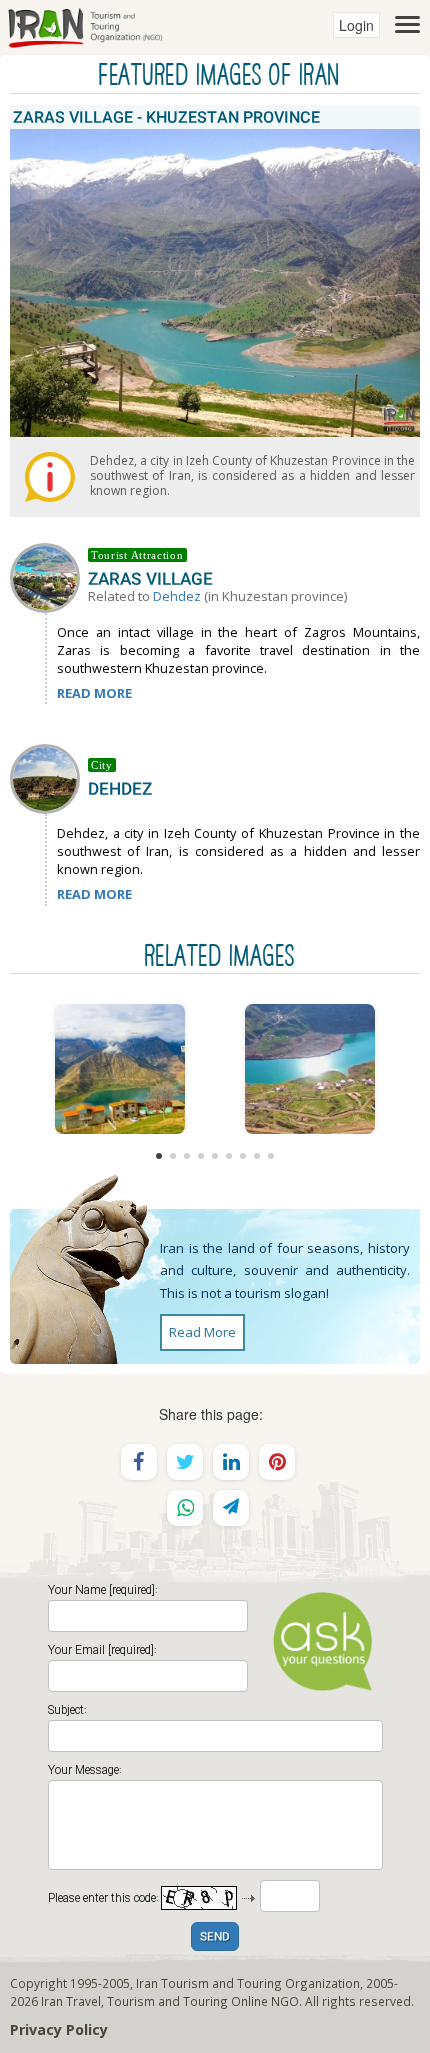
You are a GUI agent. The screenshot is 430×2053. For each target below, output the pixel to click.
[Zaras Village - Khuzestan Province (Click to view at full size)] (120, 1069)
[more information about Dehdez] (49, 777)
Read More (202, 1332)
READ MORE (94, 693)
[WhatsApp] (185, 1508)
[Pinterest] (277, 1462)
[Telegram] (231, 1508)
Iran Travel (71, 2001)
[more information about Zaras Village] (49, 576)
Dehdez (177, 596)
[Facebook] (139, 1462)
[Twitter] (185, 1462)
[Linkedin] (231, 1462)
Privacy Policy (59, 2029)
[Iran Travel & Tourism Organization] (85, 25)
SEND (215, 1937)
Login (356, 25)
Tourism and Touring (167, 2001)
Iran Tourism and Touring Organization (248, 1983)
